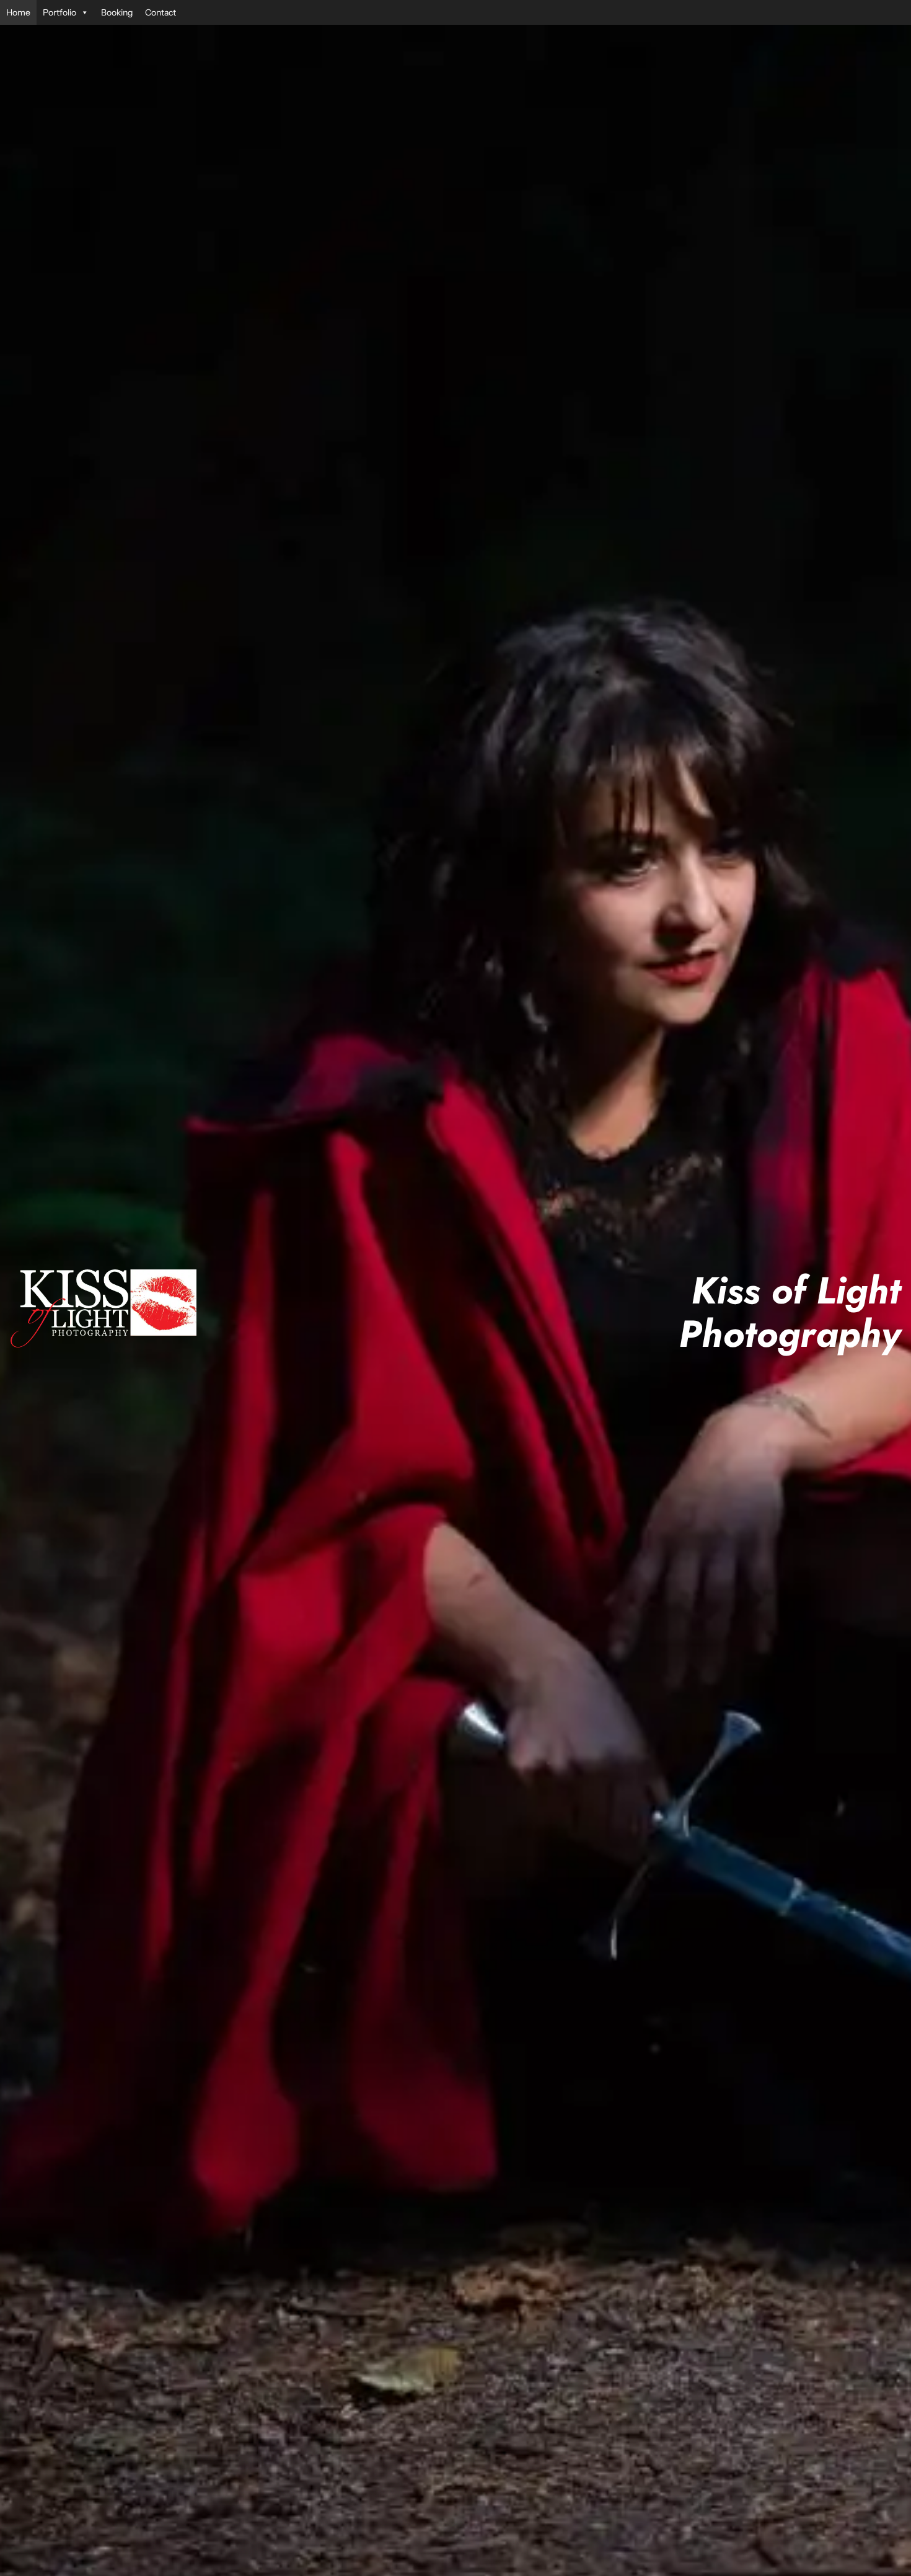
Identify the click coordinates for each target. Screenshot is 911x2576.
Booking (117, 12)
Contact (161, 12)
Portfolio (59, 12)
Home (18, 12)
